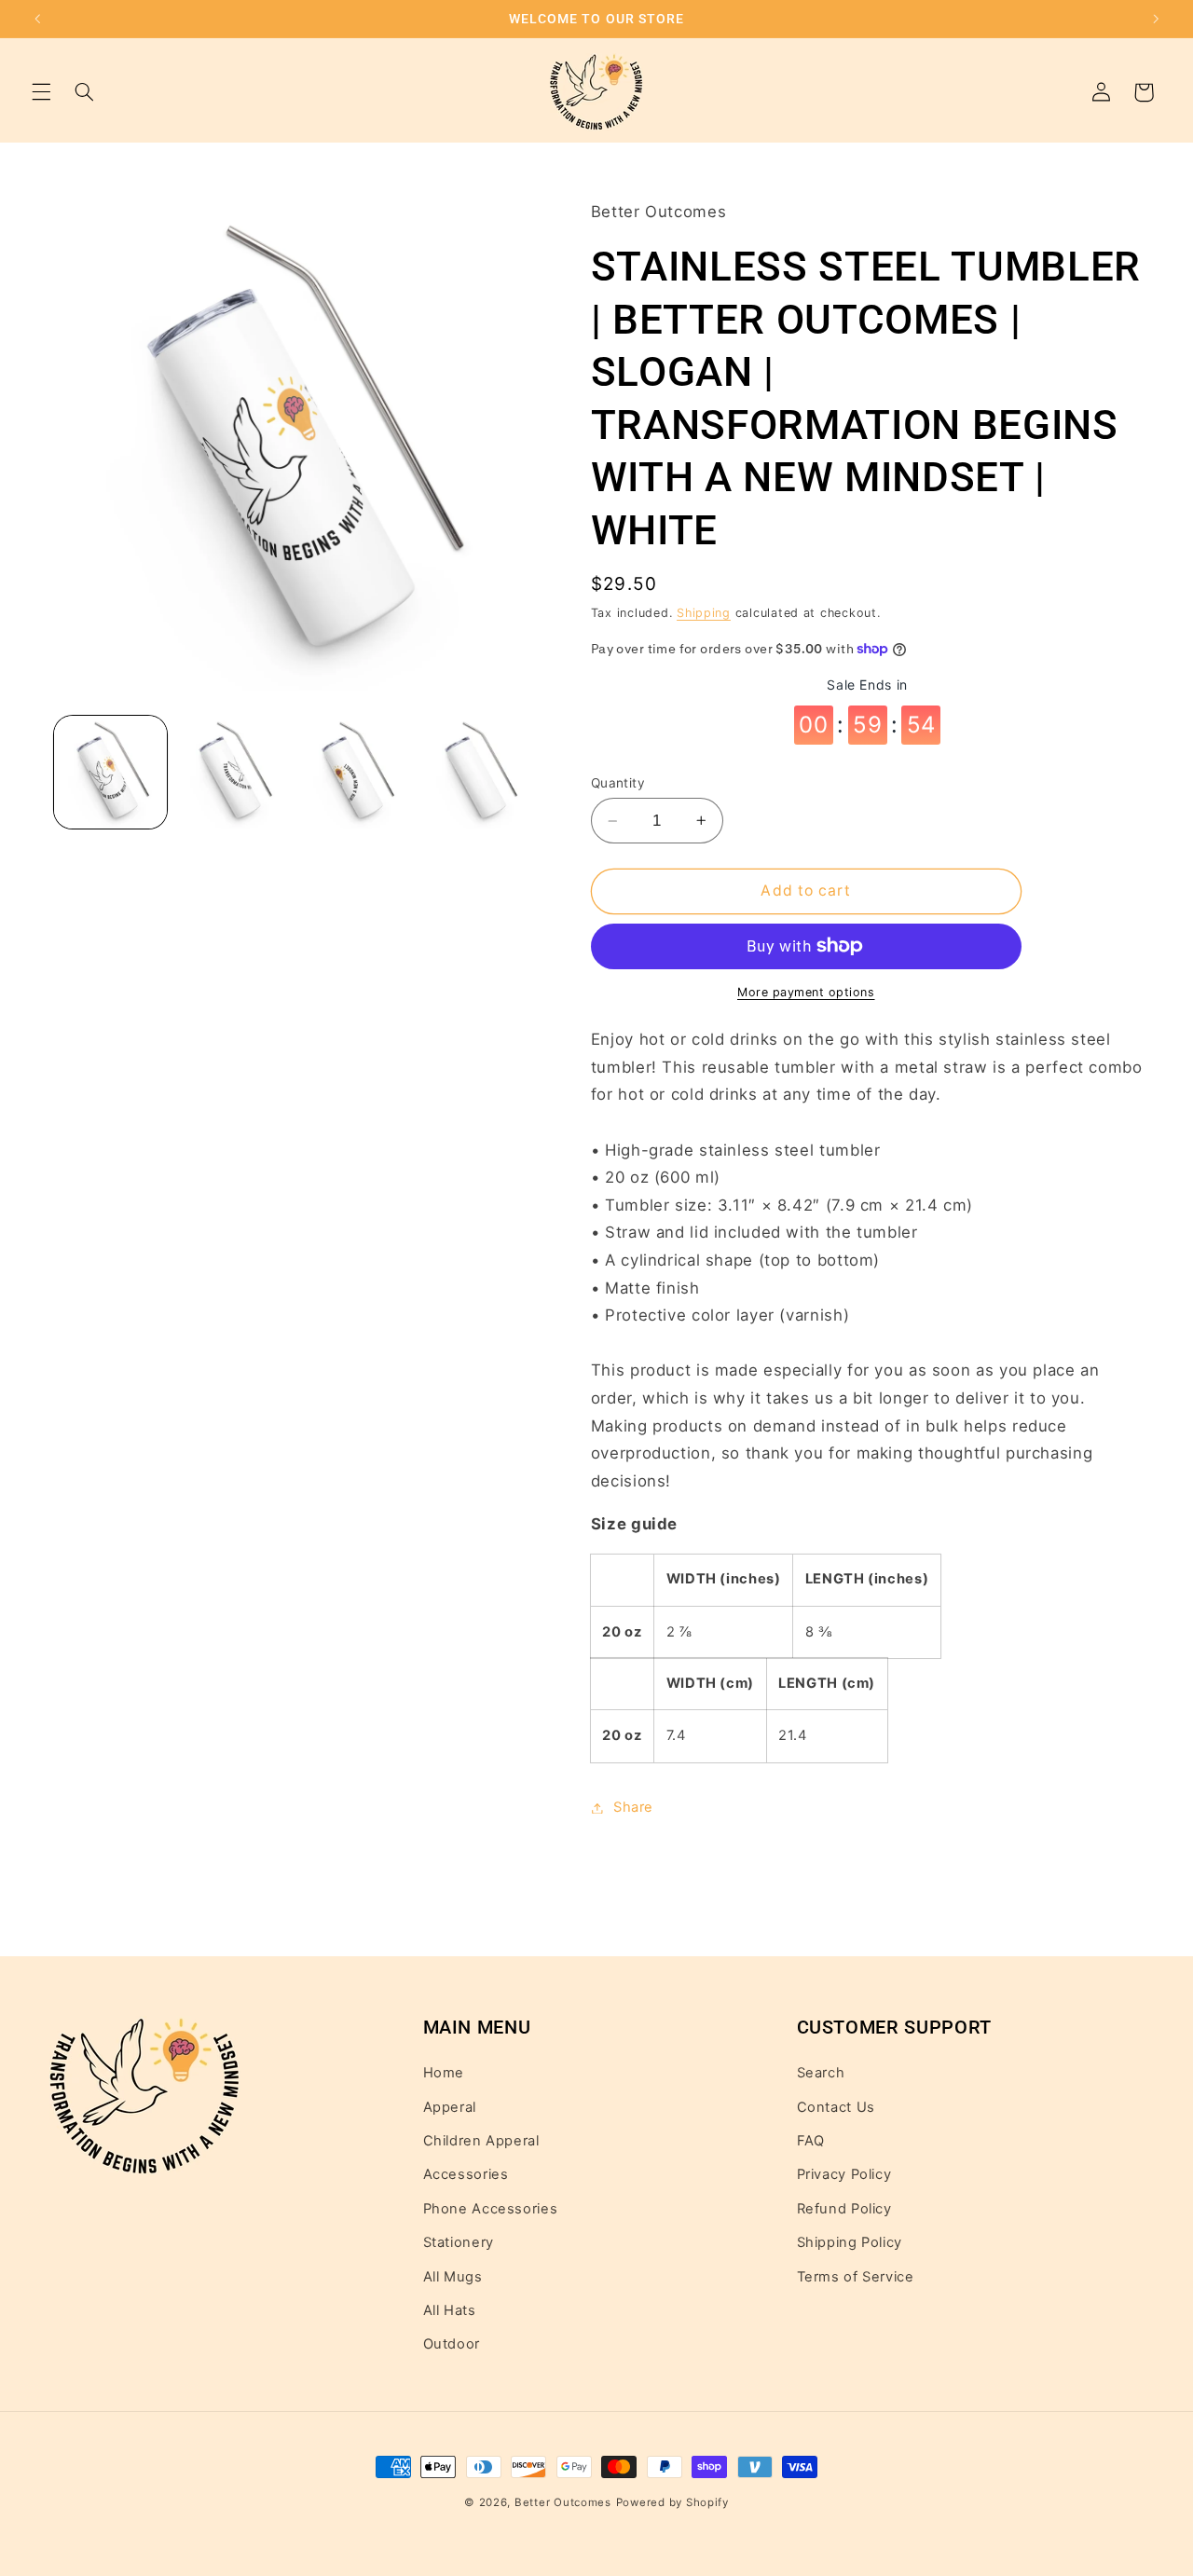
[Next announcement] (1156, 19)
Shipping (704, 613)
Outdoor (452, 2344)
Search (821, 2073)
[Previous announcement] (37, 19)
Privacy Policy (844, 2174)
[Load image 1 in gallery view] (110, 772)
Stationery (459, 2242)
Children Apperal (481, 2141)
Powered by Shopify (672, 2502)
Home (444, 2073)
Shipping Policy (850, 2242)
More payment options (806, 992)
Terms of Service (856, 2277)
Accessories (466, 2174)
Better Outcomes (563, 2502)
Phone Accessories (491, 2209)
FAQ (811, 2141)
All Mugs (453, 2277)
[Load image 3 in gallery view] (356, 772)
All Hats (450, 2310)
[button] (41, 92)
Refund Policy (844, 2209)
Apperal (450, 2107)
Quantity (618, 783)
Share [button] (633, 1807)
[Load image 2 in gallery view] (233, 772)
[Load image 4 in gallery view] (479, 772)
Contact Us (836, 2107)
